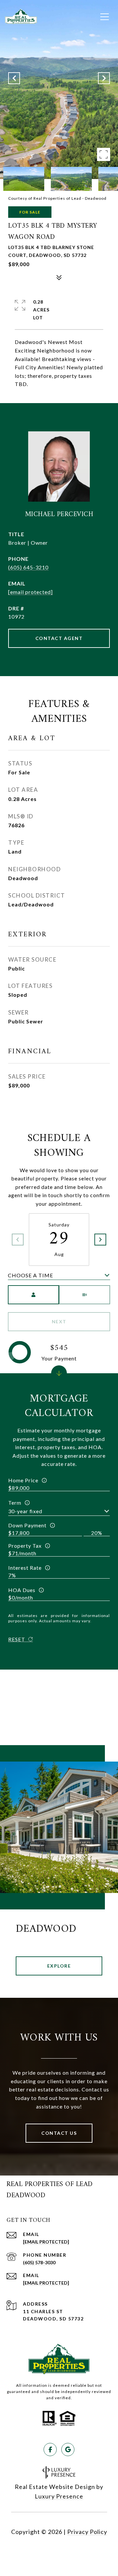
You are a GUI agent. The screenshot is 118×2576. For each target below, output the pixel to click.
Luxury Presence (59, 2496)
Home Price (23, 1480)
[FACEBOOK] (50, 2450)
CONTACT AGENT (59, 638)
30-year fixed (25, 1511)
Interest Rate (25, 1568)
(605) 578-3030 (39, 2262)
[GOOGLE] (68, 2450)
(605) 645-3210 (28, 567)
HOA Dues (22, 1590)
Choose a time (30, 1275)
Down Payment (27, 1525)
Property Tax (25, 1546)
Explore (59, 1966)
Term (15, 1503)
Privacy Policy (87, 2532)
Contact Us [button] (59, 2133)
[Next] (100, 1240)
